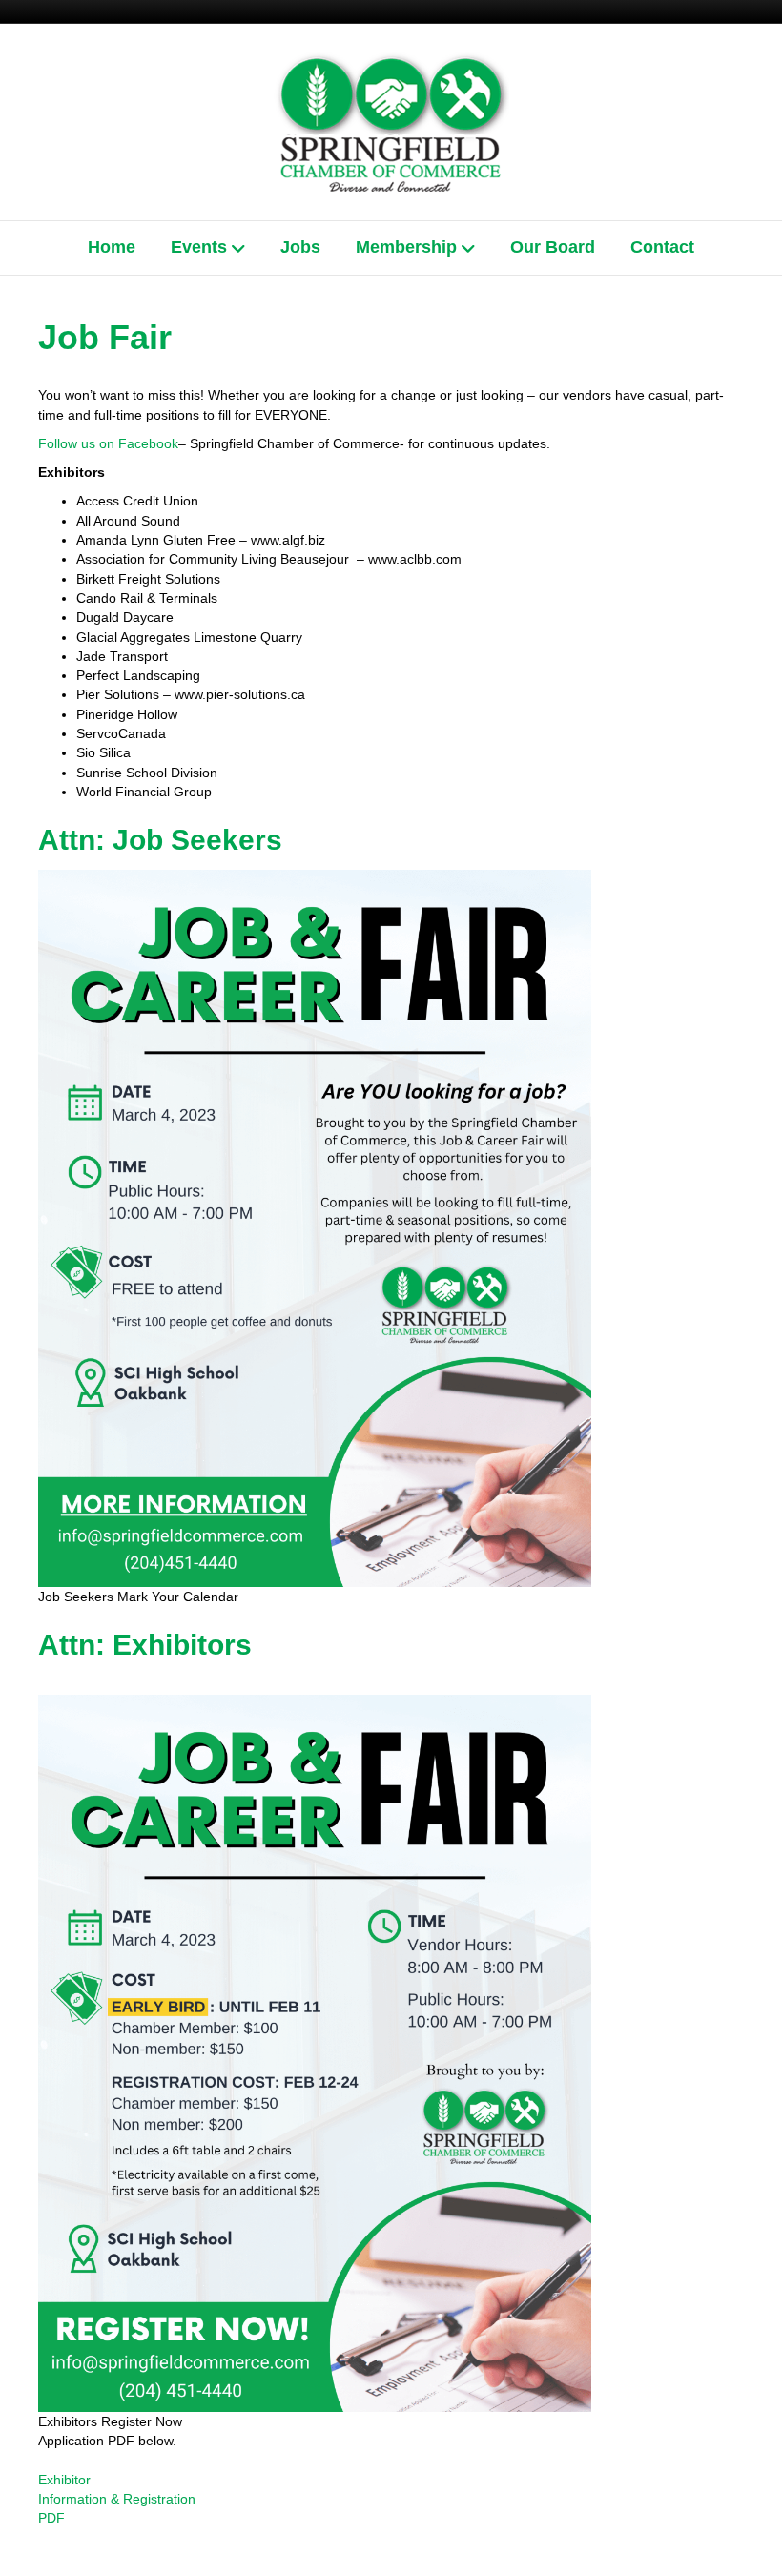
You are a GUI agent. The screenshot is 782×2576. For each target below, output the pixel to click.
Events (199, 247)
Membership (406, 247)
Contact (662, 247)
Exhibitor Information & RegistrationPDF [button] (117, 2499)
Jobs (300, 247)
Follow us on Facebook (108, 443)
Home (112, 247)
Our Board (553, 247)
